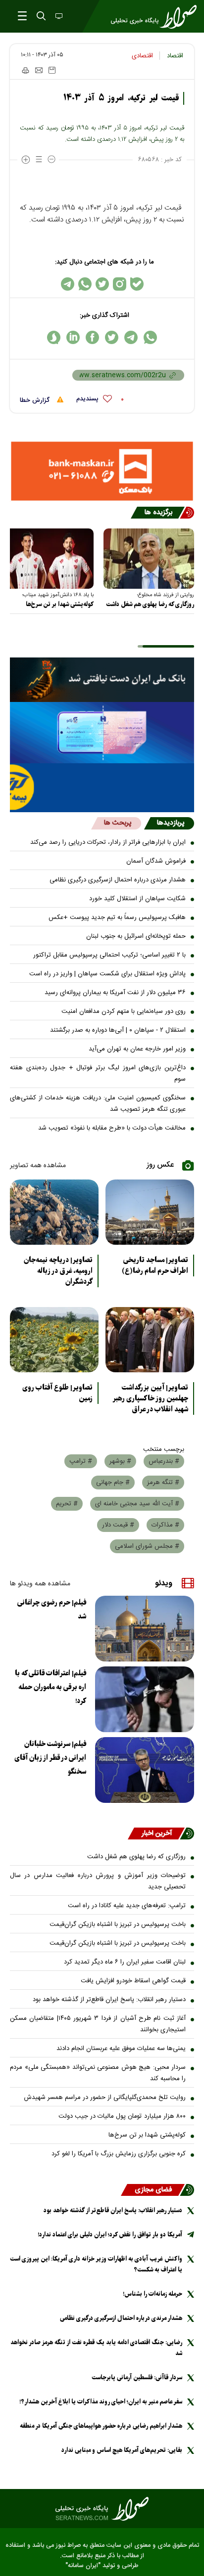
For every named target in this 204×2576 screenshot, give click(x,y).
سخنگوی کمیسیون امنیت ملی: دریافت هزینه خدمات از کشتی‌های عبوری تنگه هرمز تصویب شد (98, 1104)
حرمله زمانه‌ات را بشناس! (153, 2294)
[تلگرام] (68, 284)
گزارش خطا (36, 400)
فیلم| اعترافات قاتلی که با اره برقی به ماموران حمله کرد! (51, 1687)
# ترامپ (81, 1461)
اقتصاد (175, 56)
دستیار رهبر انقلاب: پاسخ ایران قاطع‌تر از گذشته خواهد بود (109, 2000)
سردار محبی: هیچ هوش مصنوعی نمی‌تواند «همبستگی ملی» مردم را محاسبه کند (98, 2073)
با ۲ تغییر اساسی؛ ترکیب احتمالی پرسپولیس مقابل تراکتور (109, 955)
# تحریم (67, 1504)
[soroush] (54, 337)
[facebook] (92, 337)
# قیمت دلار (118, 1525)
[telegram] (131, 337)
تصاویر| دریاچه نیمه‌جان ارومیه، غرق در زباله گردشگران (58, 1271)
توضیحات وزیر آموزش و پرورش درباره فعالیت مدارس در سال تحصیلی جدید (98, 1881)
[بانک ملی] (102, 680)
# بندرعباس (164, 1461)
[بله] (137, 284)
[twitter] (112, 337)
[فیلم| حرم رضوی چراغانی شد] (145, 1629)
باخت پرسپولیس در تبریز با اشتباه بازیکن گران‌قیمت (118, 1924)
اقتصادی (142, 56)
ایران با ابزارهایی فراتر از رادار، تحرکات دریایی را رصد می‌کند (108, 842)
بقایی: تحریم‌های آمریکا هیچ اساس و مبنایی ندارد (122, 2450)
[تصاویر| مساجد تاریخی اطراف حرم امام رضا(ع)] (150, 1212)
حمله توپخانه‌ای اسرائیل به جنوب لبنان (136, 936)
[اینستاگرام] (120, 284)
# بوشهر (120, 1461)
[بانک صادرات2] (102, 733)
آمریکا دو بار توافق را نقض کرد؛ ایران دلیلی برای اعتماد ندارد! (110, 2235)
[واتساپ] (85, 284)
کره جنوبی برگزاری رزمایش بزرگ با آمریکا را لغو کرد (119, 2154)
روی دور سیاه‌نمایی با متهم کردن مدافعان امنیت (124, 1011)
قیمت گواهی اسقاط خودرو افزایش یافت (133, 1981)
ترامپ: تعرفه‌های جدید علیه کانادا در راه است (127, 1906)
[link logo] (102, 2509)
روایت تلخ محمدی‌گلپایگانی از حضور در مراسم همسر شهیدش (105, 2097)
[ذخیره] (52, 70)
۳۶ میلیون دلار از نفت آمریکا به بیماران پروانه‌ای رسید (115, 993)
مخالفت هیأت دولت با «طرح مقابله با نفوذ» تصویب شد (112, 1128)
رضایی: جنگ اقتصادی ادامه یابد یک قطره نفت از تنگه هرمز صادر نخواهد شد (96, 2348)
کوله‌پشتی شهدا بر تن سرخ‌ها (60, 604)
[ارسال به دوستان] (39, 70)
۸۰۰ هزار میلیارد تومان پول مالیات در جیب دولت (122, 2116)
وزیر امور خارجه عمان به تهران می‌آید (137, 1049)
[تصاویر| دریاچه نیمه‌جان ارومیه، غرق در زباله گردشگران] (54, 1212)
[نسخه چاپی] (25, 70)
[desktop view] (58, 17)
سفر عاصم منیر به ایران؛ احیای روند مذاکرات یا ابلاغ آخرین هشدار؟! (101, 2402)
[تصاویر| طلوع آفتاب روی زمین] (54, 1340)
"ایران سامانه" (83, 2566)
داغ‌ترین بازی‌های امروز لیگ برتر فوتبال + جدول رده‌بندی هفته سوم (98, 1073)
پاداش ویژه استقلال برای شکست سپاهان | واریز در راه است (107, 974)
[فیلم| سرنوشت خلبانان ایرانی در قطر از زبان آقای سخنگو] (145, 1770)
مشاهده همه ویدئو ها (40, 1584)
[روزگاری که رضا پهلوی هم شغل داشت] (149, 559)
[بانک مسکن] (102, 471)
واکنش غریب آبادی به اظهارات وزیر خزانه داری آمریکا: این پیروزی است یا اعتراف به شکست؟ (96, 2264)
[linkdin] (73, 337)
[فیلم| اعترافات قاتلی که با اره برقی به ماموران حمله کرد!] (145, 1699)
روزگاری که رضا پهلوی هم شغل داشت (150, 604)
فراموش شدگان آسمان (156, 861)
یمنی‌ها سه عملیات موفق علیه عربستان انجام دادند (121, 2049)
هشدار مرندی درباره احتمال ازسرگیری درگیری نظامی (118, 880)
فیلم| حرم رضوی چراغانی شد (52, 1610)
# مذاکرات (165, 1525)
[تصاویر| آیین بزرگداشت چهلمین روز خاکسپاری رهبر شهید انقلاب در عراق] (150, 1340)
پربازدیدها (171, 823)
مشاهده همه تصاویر (38, 1166)
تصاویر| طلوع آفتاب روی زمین (57, 1393)
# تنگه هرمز (163, 1483)
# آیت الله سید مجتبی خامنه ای (137, 1504)
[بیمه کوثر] (102, 788)
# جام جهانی (113, 1483)
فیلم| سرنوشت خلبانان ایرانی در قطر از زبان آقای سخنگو (50, 1758)
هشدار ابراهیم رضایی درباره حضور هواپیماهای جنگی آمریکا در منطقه (101, 2426)
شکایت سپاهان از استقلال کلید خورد (137, 899)
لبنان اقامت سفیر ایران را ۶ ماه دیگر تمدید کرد (125, 1962)
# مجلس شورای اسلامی (147, 1546)
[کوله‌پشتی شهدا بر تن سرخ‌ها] (48, 559)
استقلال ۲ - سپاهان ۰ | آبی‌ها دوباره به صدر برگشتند (118, 1030)
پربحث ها (118, 823)
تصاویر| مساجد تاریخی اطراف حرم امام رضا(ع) (155, 1266)
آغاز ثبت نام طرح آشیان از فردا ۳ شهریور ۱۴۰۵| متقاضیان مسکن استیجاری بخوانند (98, 2024)
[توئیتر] (102, 284)
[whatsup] (150, 337)
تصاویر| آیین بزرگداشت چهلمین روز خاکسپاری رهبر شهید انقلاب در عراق (150, 1398)
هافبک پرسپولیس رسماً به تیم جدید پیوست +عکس (117, 917)
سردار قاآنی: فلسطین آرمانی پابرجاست (137, 2378)
